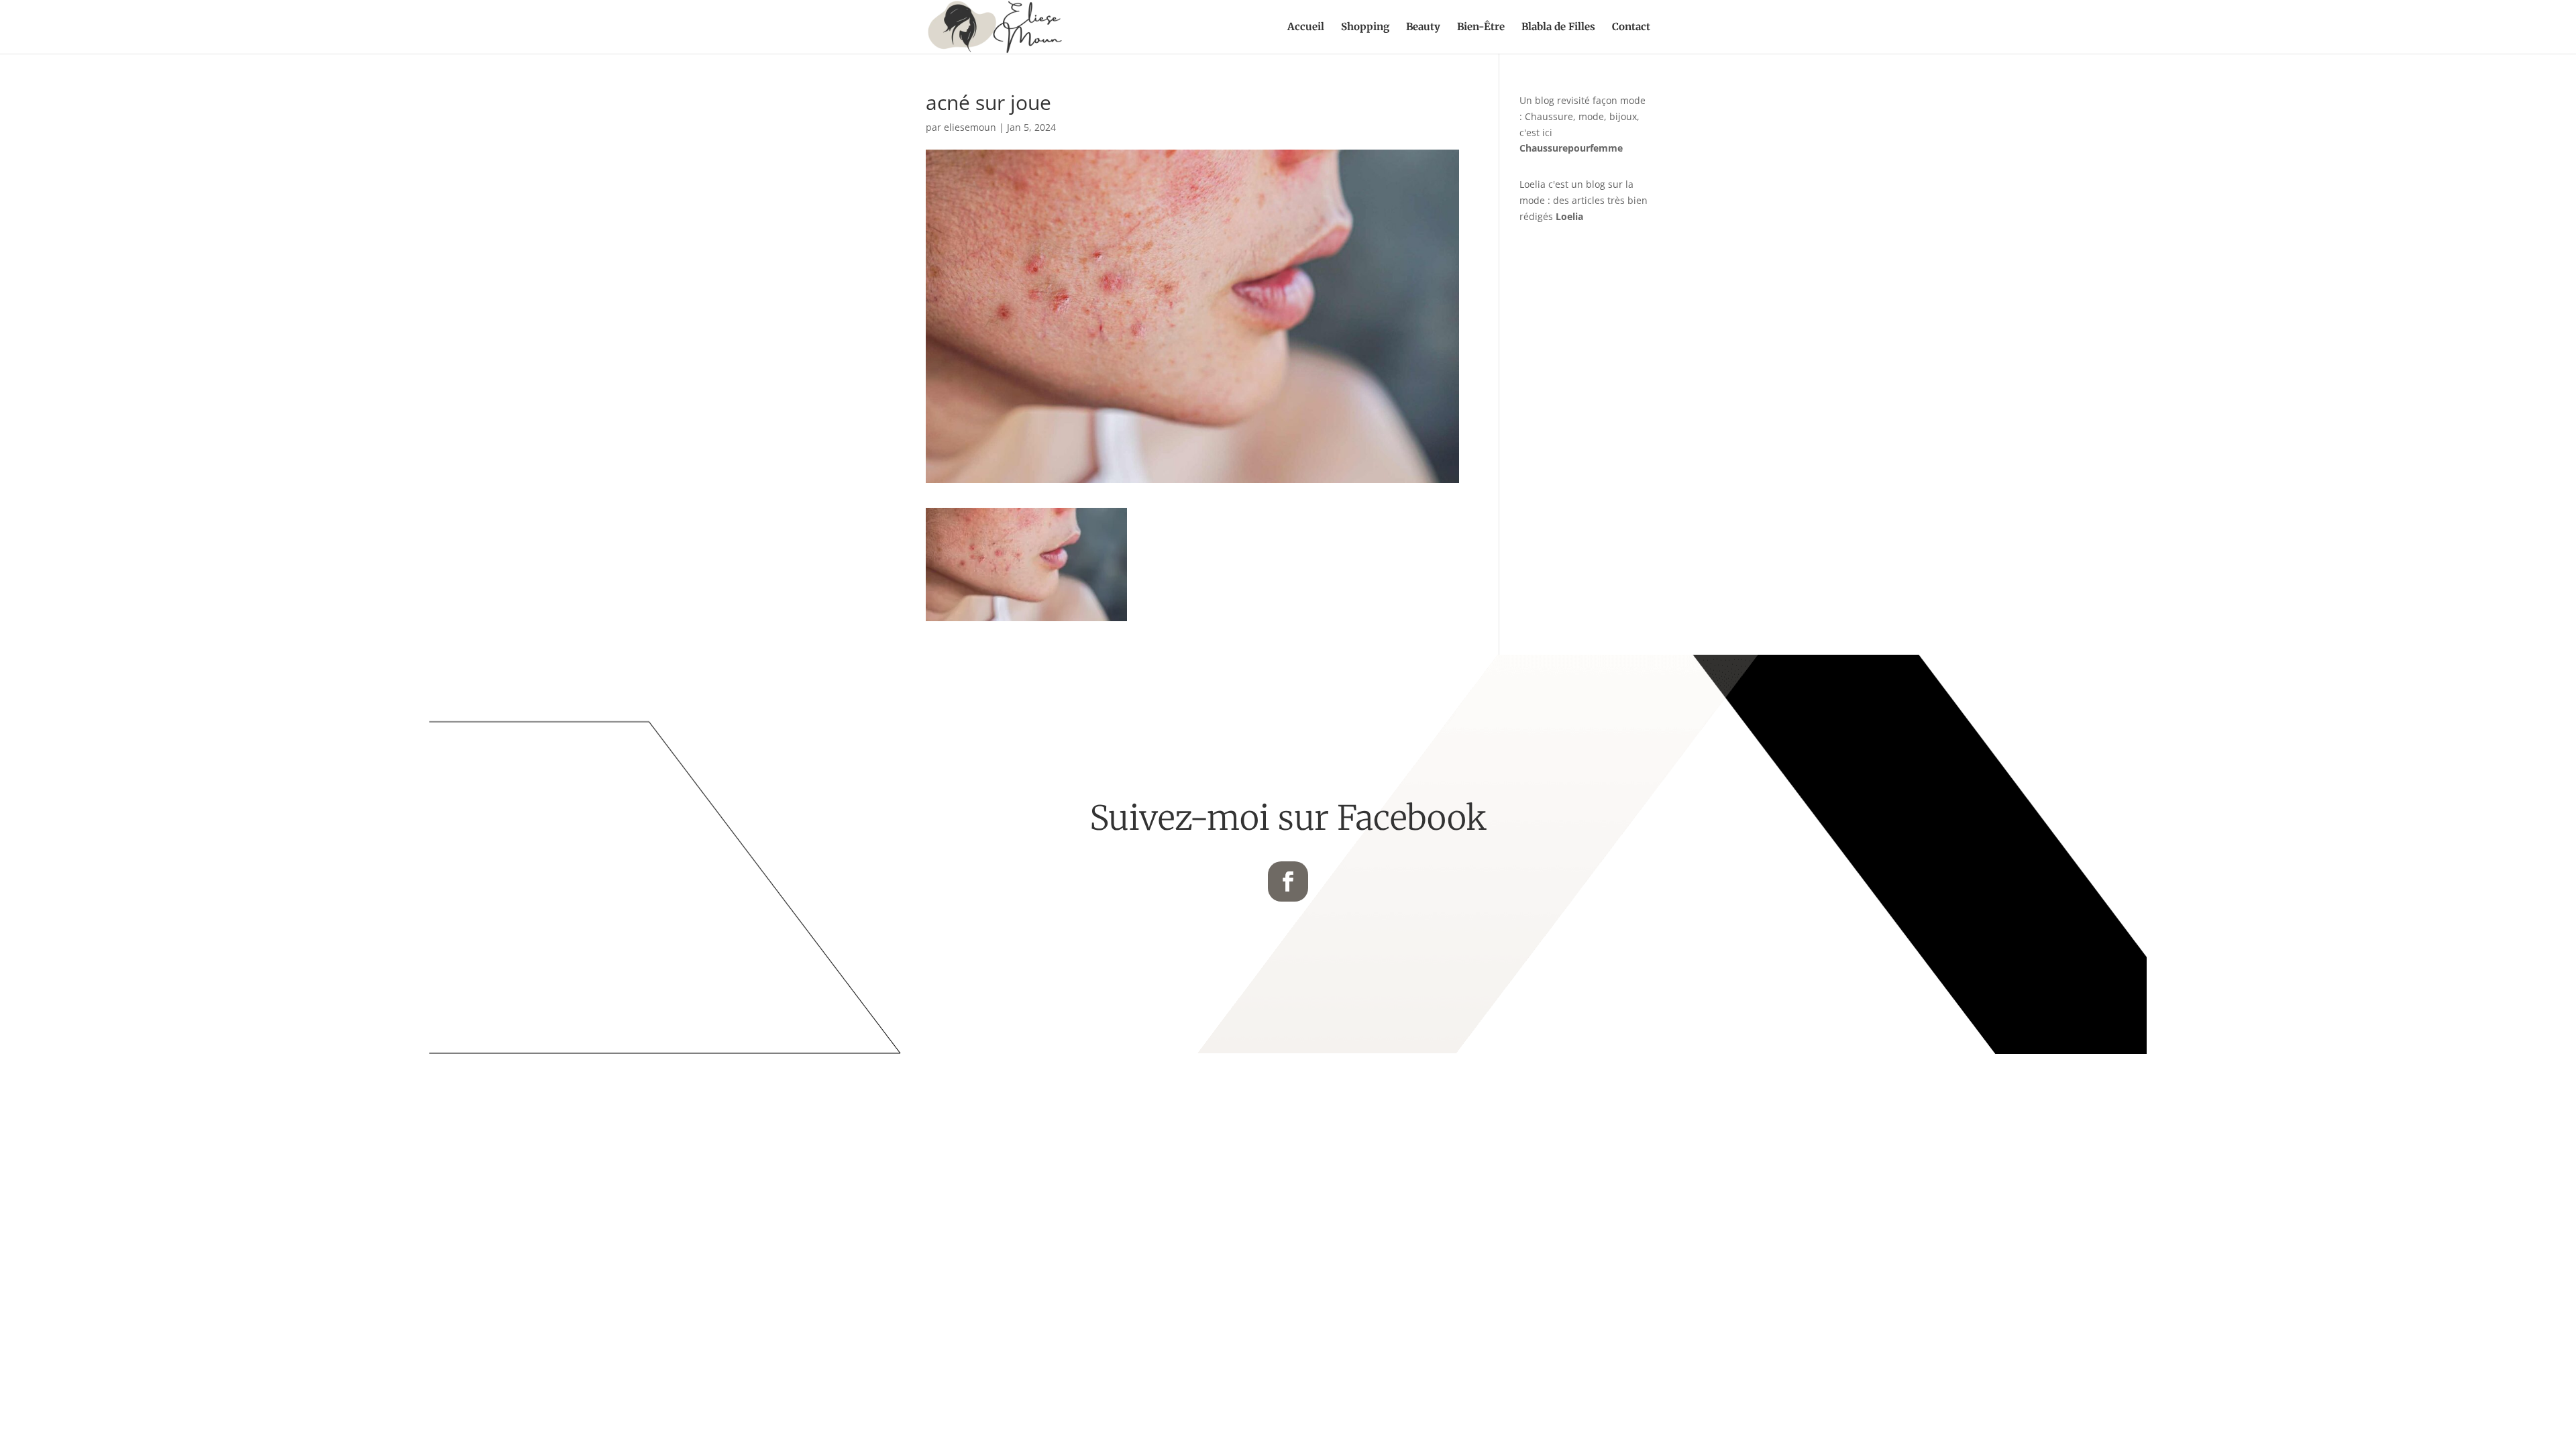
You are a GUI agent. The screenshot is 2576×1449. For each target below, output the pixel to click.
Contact (1631, 28)
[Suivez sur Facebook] (1288, 881)
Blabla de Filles (1558, 28)
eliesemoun (970, 127)
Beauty (1423, 28)
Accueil (1306, 28)
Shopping (1365, 28)
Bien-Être (1481, 28)
